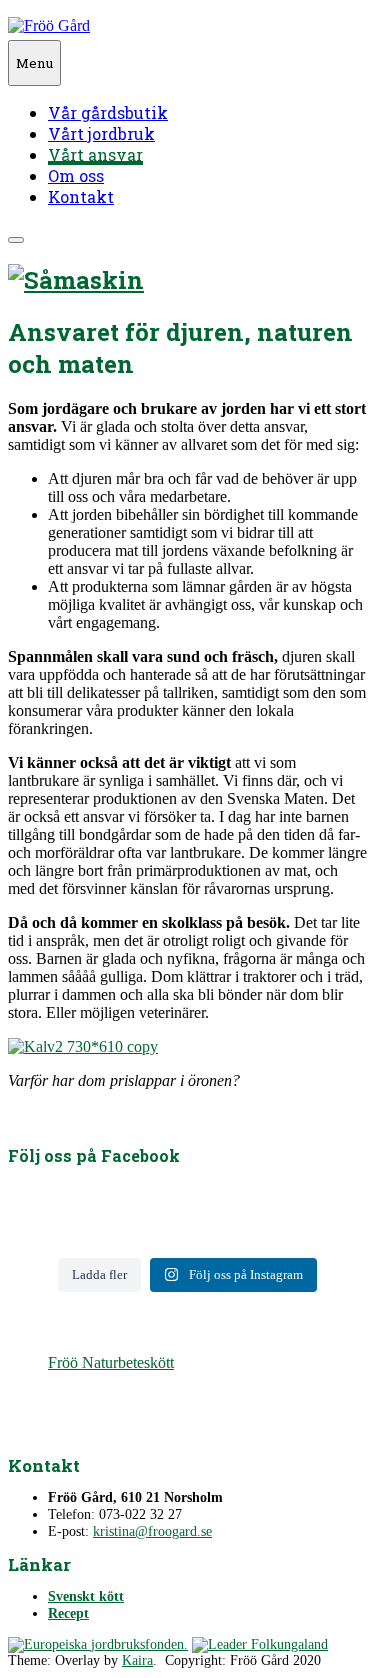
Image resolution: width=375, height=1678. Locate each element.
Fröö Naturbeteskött (111, 1362)
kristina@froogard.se (152, 1531)
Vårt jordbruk (101, 133)
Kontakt (81, 196)
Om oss (76, 175)
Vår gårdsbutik (108, 112)
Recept (68, 1613)
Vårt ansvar (95, 154)
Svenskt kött (86, 1596)
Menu (34, 63)
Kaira (137, 1660)
